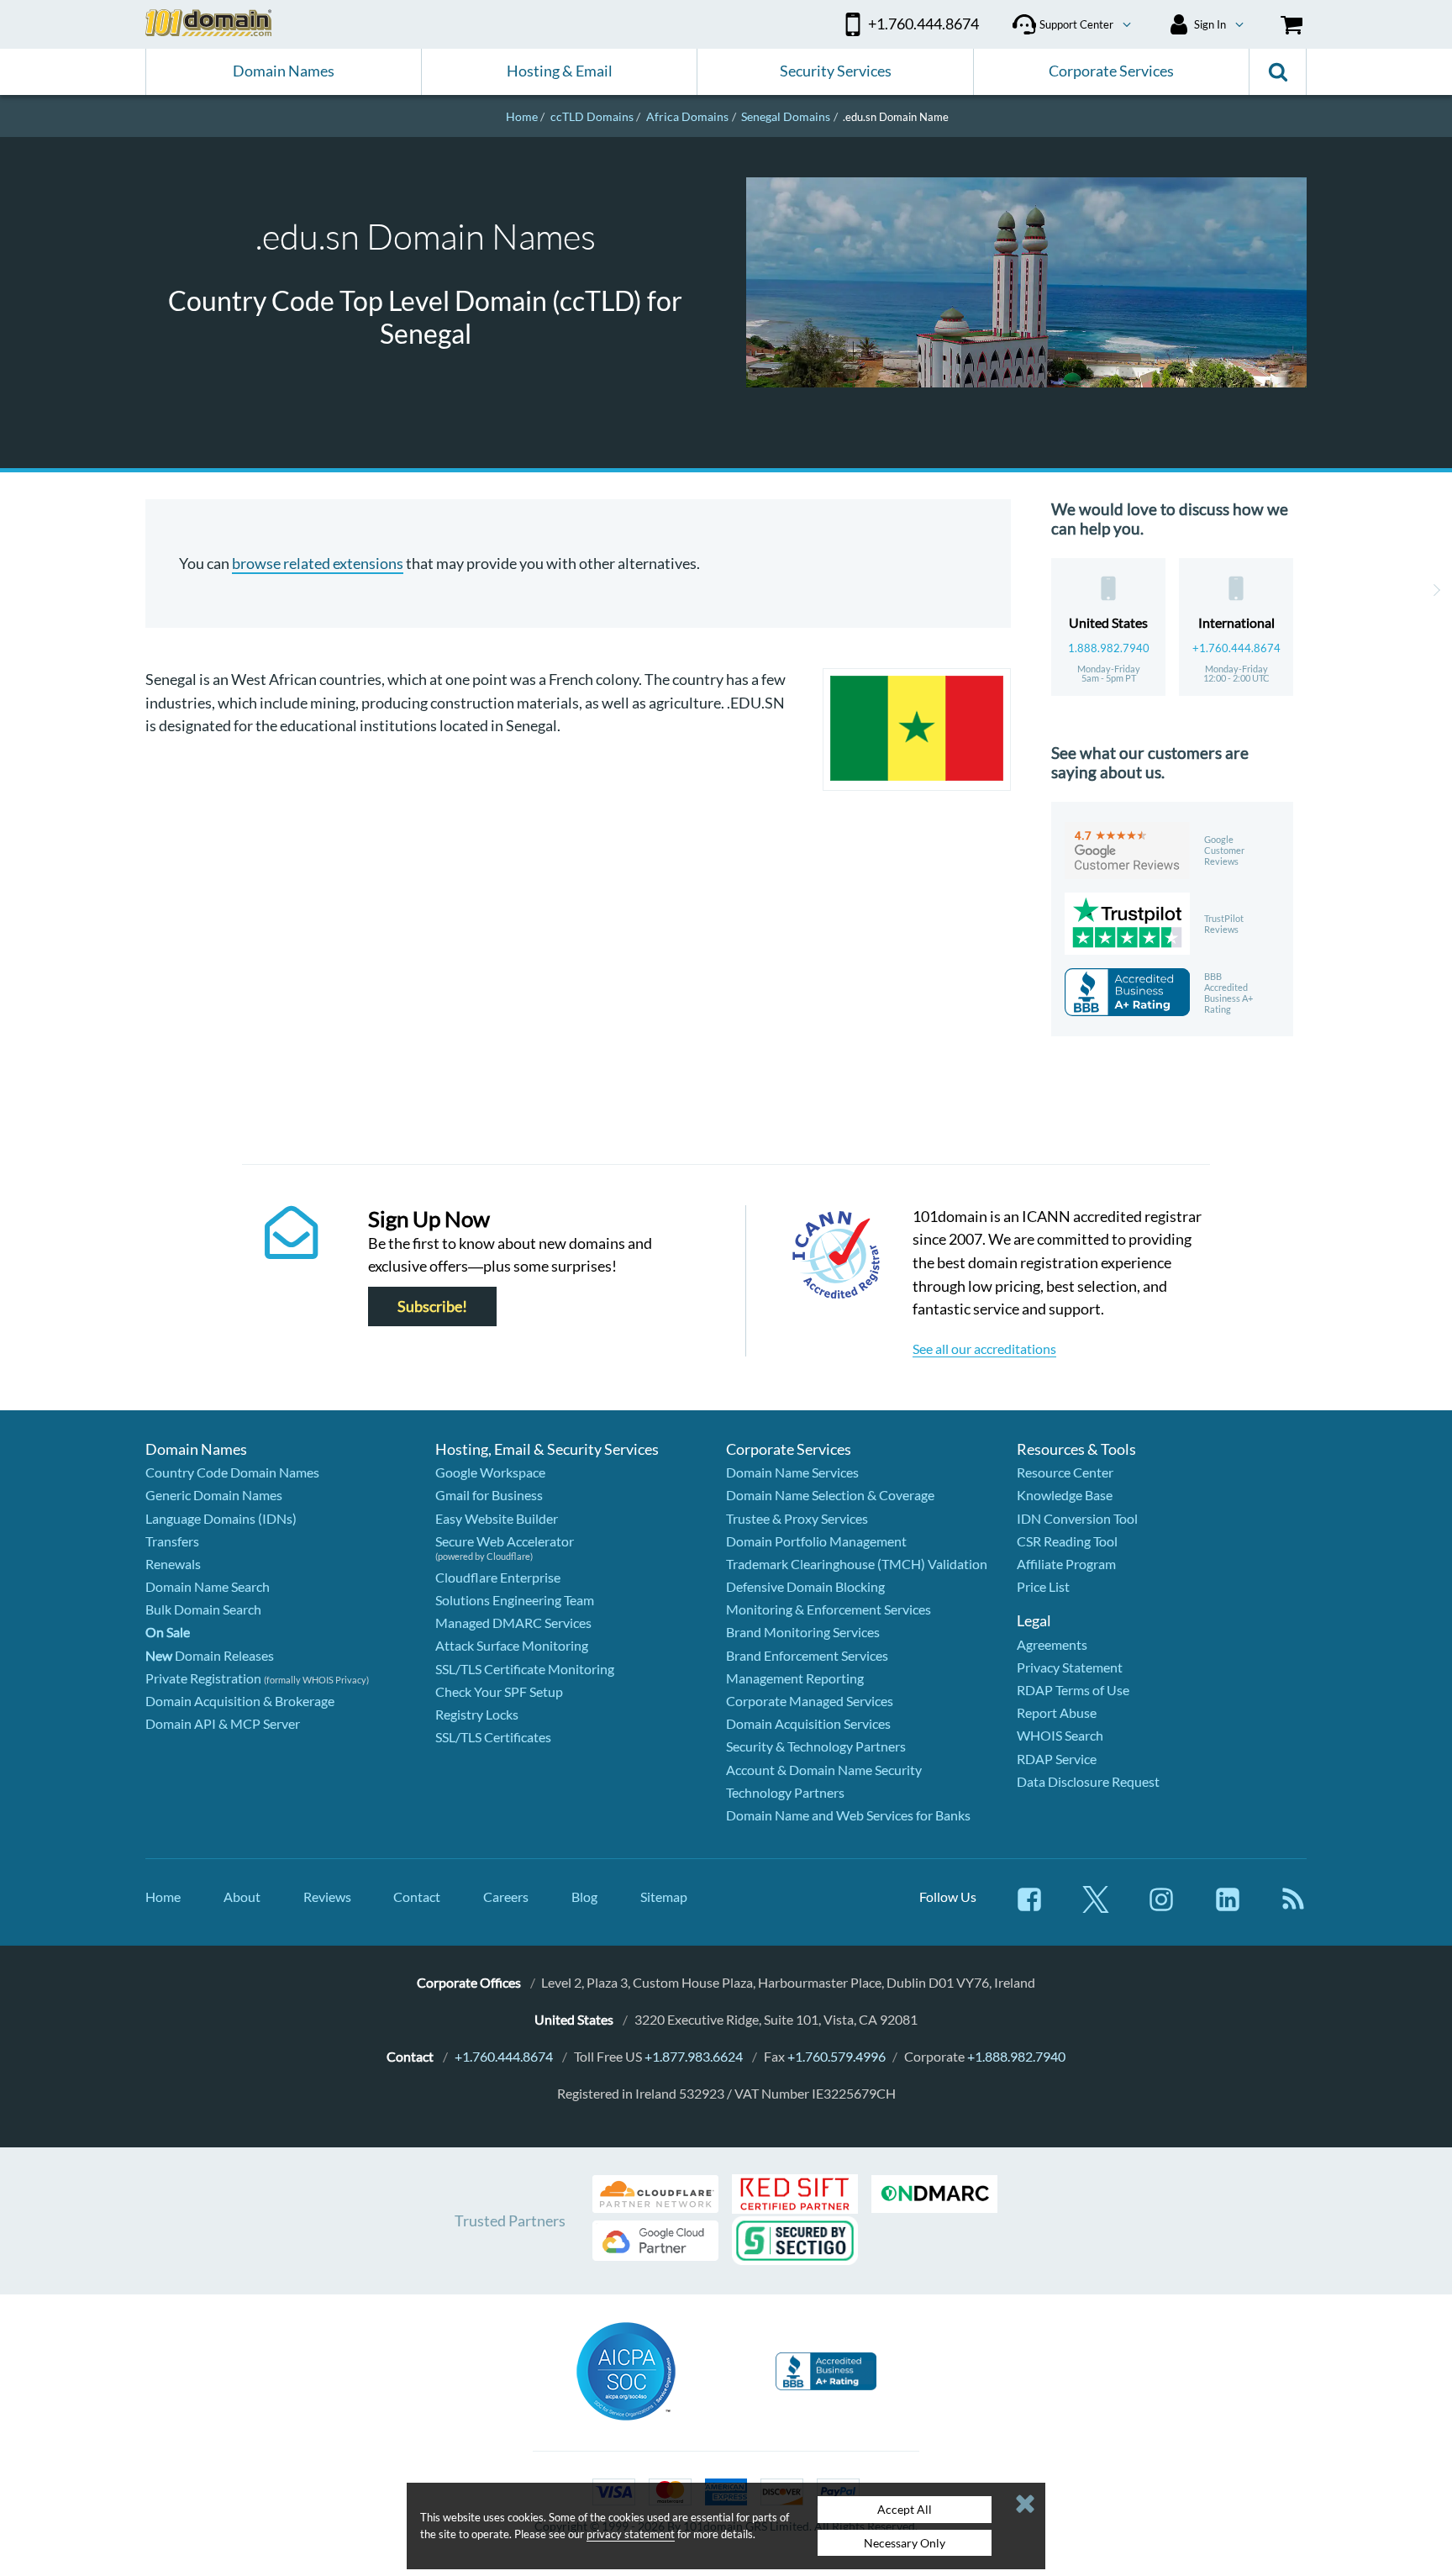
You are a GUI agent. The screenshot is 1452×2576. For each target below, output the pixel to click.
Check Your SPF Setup (499, 1691)
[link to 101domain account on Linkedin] (1228, 1907)
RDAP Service (1057, 1759)
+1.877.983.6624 (694, 2056)
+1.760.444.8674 (1236, 648)
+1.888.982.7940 (1016, 2056)
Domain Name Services (792, 1472)
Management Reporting (795, 1678)
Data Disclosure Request (1088, 1781)
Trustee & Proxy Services (797, 1518)
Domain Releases (210, 1655)
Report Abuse (1057, 1712)
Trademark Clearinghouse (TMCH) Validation (857, 1564)
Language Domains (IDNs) (221, 1518)
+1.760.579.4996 (836, 2056)
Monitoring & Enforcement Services (829, 1609)
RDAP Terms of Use (1073, 1690)
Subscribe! (432, 1306)
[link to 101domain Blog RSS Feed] (1293, 1907)
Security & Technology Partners (816, 1746)
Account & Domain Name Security (824, 1770)
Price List (1043, 1586)
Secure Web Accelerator (505, 1541)
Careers (506, 1896)
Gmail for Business (489, 1495)
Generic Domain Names (214, 1495)
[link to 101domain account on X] (1096, 1907)
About (242, 1896)
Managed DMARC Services (513, 1623)
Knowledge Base (1065, 1495)
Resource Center (1065, 1472)
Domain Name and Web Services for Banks (848, 1815)
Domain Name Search (208, 1586)
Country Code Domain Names (232, 1472)
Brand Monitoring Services (803, 1632)
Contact (417, 1896)
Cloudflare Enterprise (498, 1577)
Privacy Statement (1070, 1667)
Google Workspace (490, 1472)
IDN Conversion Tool (1077, 1518)
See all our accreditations (984, 1349)
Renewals (173, 1564)
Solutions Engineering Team (515, 1600)
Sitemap (664, 1896)
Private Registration (203, 1678)
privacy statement (631, 2534)
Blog (584, 1896)
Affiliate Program (1066, 1564)
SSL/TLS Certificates (493, 1737)
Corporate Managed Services (810, 1701)
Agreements (1052, 1644)
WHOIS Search (1060, 1735)
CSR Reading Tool (1067, 1541)
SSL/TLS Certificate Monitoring (525, 1669)
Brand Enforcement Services (807, 1655)
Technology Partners (785, 1792)
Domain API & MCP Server (223, 1723)
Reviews (327, 1896)
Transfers (172, 1541)
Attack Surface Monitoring (512, 1645)
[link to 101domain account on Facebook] (1029, 1907)
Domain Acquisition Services (808, 1723)
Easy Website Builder (497, 1518)
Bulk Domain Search (203, 1609)
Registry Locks (477, 1714)
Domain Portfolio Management (816, 1541)
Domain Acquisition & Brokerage (240, 1701)
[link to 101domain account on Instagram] (1161, 1907)
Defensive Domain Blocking (805, 1586)
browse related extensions (318, 563)
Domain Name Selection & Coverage (830, 1495)
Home (163, 1896)
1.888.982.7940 (1109, 648)
